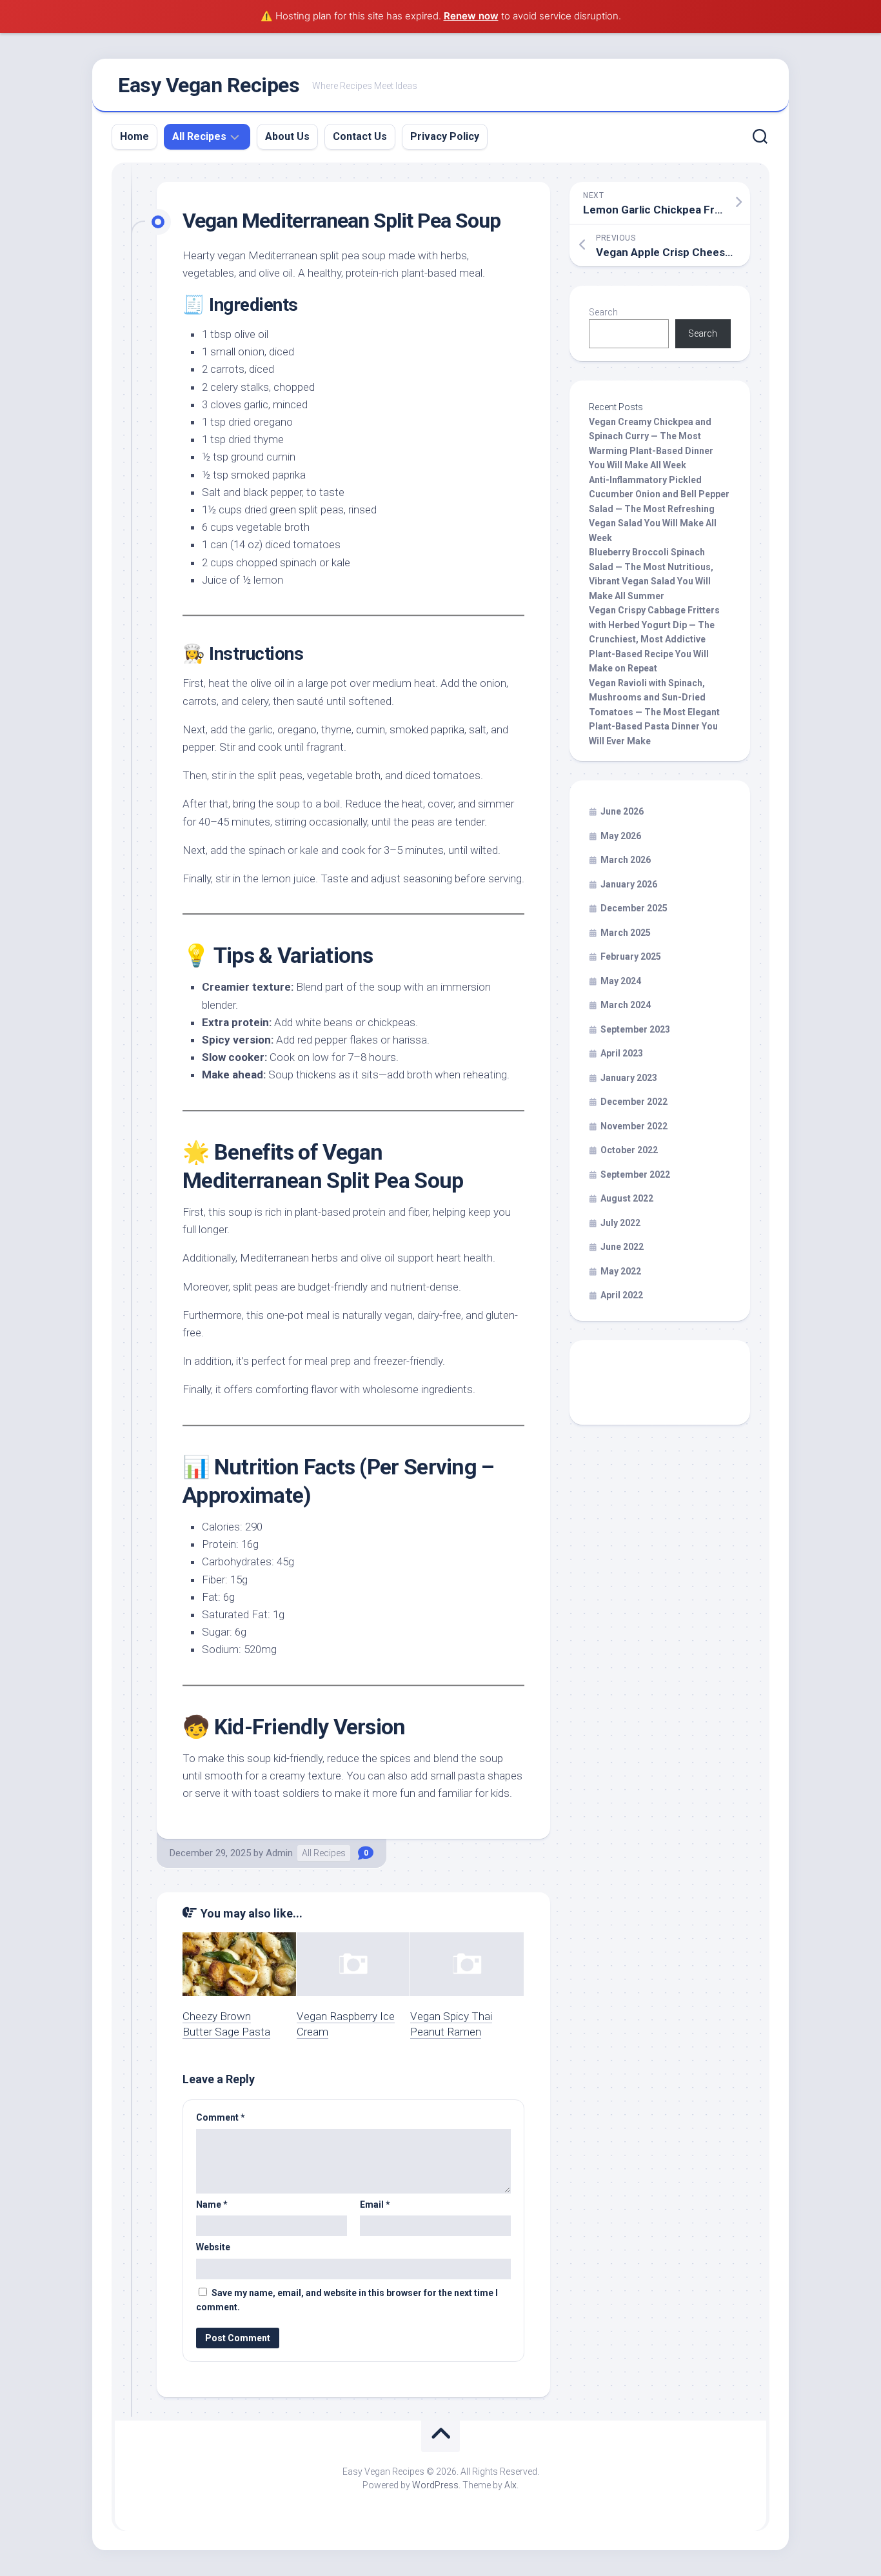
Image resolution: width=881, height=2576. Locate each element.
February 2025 (631, 956)
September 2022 (635, 1174)
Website (213, 2247)
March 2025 (626, 933)
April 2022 (622, 1295)
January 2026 (629, 884)
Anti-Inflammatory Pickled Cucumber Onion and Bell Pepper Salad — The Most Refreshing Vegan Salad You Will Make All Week (659, 509)
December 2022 (634, 1102)
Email (375, 2204)
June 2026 (622, 811)
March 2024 (626, 1005)
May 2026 (621, 836)
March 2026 (626, 860)
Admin (279, 1853)
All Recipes (199, 136)
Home (134, 136)
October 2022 (629, 1150)
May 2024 (621, 981)
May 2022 (621, 1271)
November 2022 (634, 1126)
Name (212, 2204)
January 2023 (629, 1078)
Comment (221, 2117)
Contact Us (360, 136)
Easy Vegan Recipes (209, 85)
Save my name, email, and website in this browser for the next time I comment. (347, 2300)
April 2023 (622, 1053)
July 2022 (620, 1223)
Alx (510, 2485)
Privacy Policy (445, 136)
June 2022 (622, 1247)
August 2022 (627, 1198)
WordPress (435, 2485)
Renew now (471, 16)
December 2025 (634, 908)
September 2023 (635, 1029)
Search (603, 312)
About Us (287, 136)
